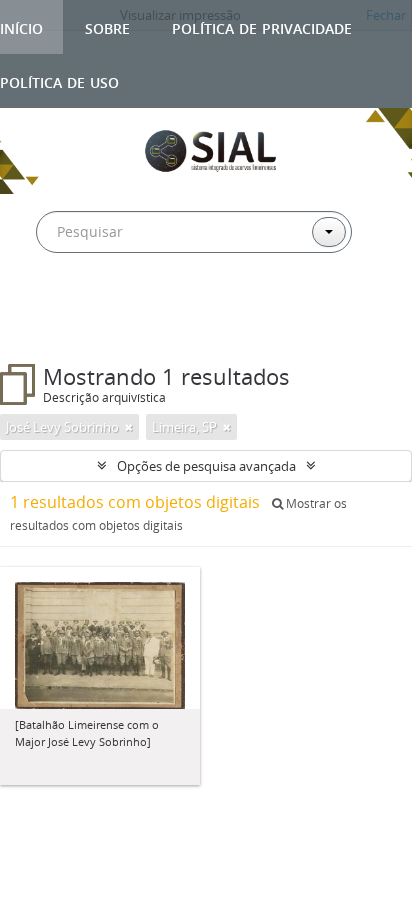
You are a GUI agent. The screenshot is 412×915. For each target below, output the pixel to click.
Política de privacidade (262, 26)
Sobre (107, 26)
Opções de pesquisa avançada (206, 466)
